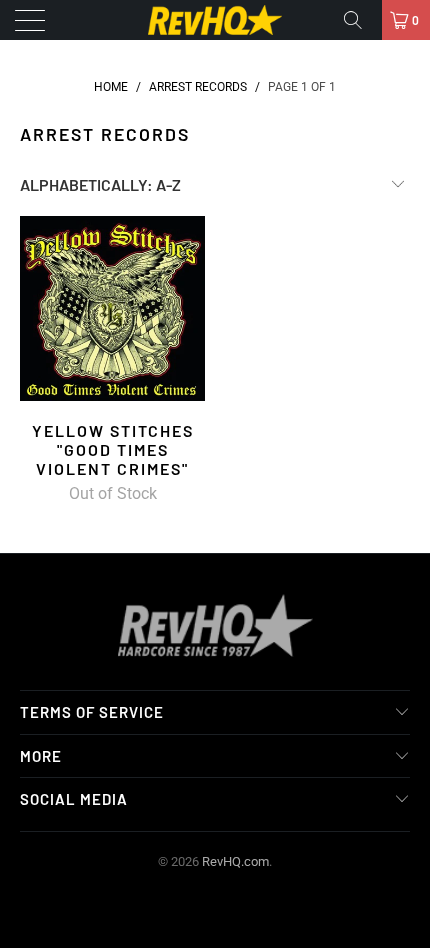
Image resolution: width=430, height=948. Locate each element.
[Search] (360, 20)
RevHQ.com (235, 861)
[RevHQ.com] (215, 20)
